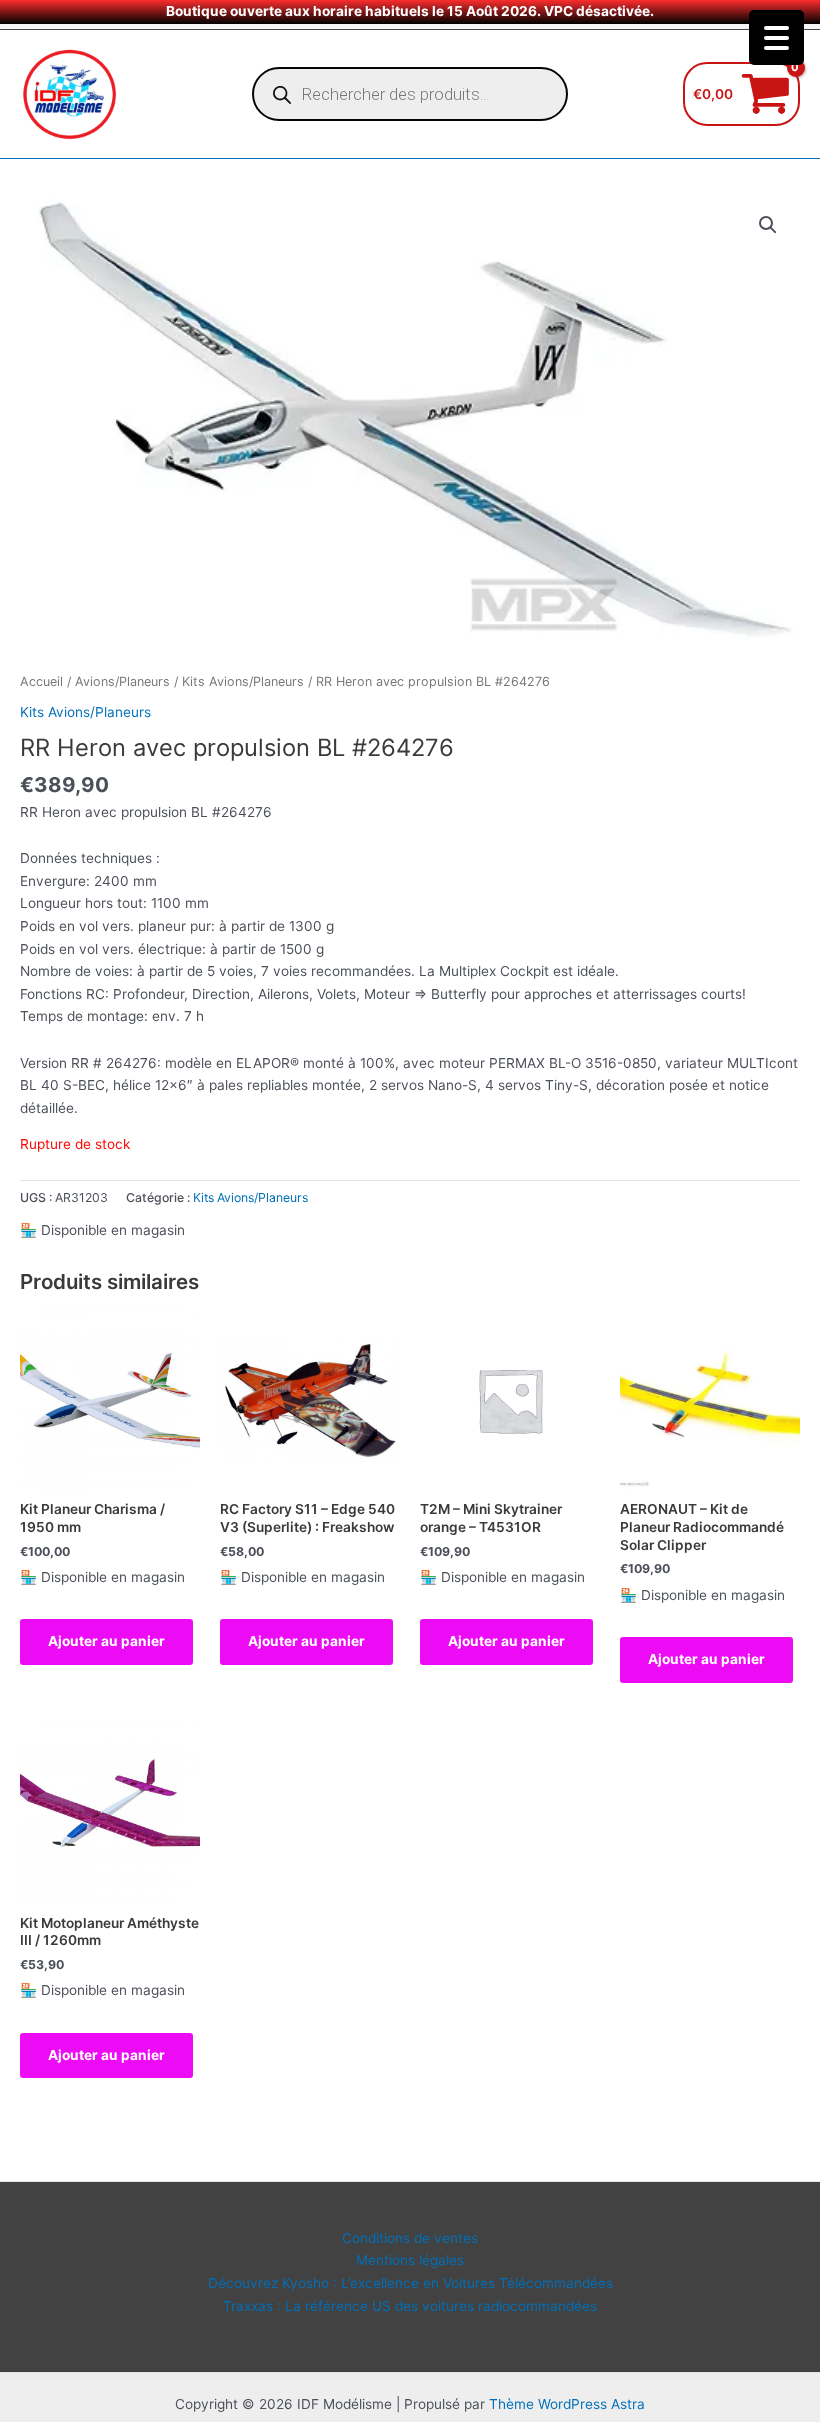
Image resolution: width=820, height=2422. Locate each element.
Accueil (41, 681)
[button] (768, 225)
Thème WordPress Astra (567, 2404)
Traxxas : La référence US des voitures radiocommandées (410, 2306)
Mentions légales (410, 2260)
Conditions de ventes (410, 2238)
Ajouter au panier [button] (106, 1641)
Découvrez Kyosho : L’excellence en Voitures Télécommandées (410, 2283)
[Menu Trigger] (776, 37)
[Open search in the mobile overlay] (410, 94)
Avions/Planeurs (122, 681)
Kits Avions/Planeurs (243, 681)
